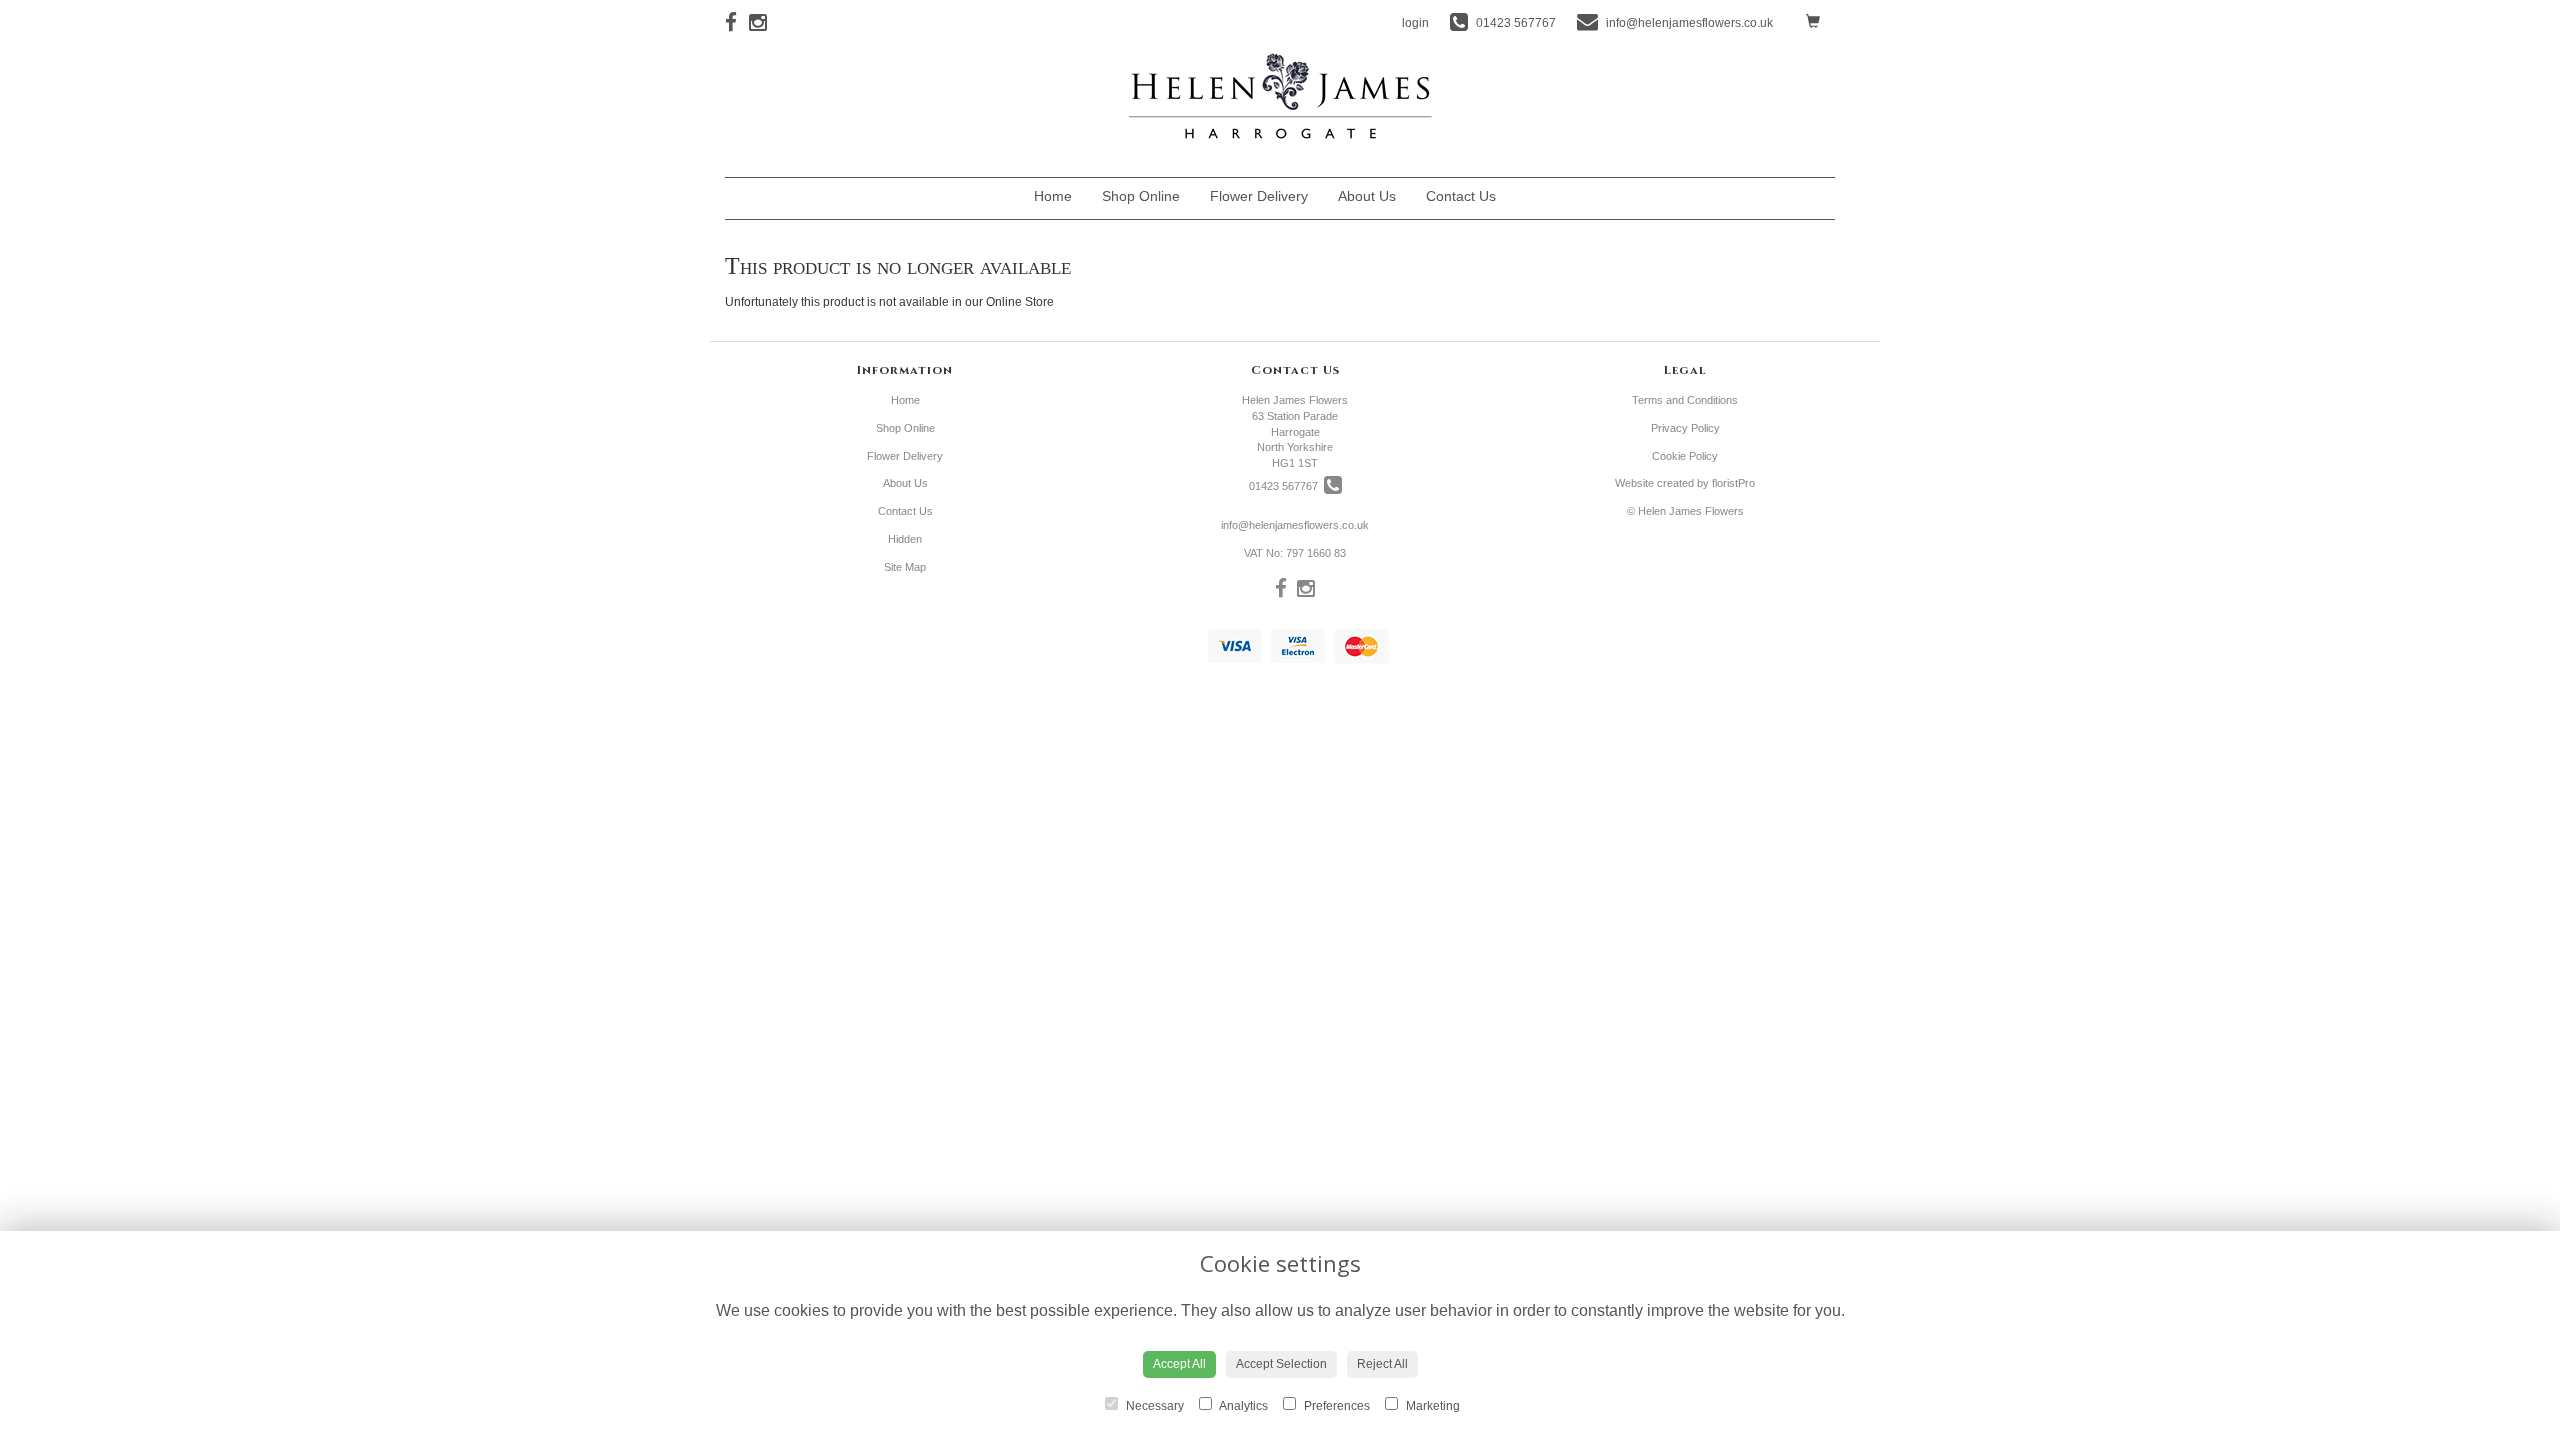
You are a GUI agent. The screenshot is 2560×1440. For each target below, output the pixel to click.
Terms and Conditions (1685, 400)
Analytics (1242, 1406)
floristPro (1733, 483)
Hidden (1526, 201)
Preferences (1335, 1406)
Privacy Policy (1685, 428)
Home (1053, 196)
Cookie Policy (1685, 456)
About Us (1367, 196)
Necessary (1153, 1406)
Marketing (1431, 1406)
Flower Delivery (1259, 196)
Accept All (1179, 1364)
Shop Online (1141, 196)
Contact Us (1461, 196)
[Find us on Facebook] (737, 22)
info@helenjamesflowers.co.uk (1295, 525)
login (1415, 23)
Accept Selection (1281, 1364)
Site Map (905, 567)
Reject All (1382, 1364)
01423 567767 (1286, 486)
